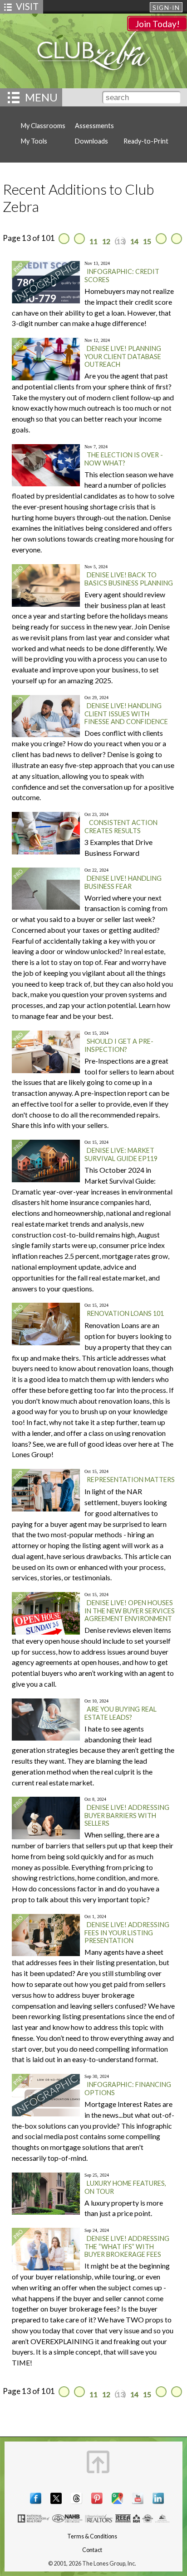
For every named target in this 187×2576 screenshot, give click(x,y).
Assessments (94, 126)
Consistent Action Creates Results (121, 827)
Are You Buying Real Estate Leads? (121, 1713)
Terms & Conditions (92, 2536)
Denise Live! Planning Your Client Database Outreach (123, 356)
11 (93, 241)
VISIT (27, 6)
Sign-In (166, 8)
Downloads (91, 141)
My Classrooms (43, 126)
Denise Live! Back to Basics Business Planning (129, 579)
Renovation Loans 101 (125, 1313)
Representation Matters (131, 1480)
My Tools (34, 141)
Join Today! (157, 24)
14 (134, 241)
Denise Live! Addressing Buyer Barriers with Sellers (127, 1815)
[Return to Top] (98, 2462)
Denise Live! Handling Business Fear (123, 882)
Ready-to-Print (146, 141)
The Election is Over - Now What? (124, 459)
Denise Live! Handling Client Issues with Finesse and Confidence (126, 714)
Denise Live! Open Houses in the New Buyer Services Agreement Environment (130, 1611)
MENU (41, 97)
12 (106, 241)
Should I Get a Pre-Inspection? (119, 1045)
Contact (92, 2550)
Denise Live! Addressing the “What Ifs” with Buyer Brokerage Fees (127, 2246)
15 (147, 241)
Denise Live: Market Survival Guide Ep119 (121, 1154)
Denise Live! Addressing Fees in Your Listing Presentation (127, 1933)
